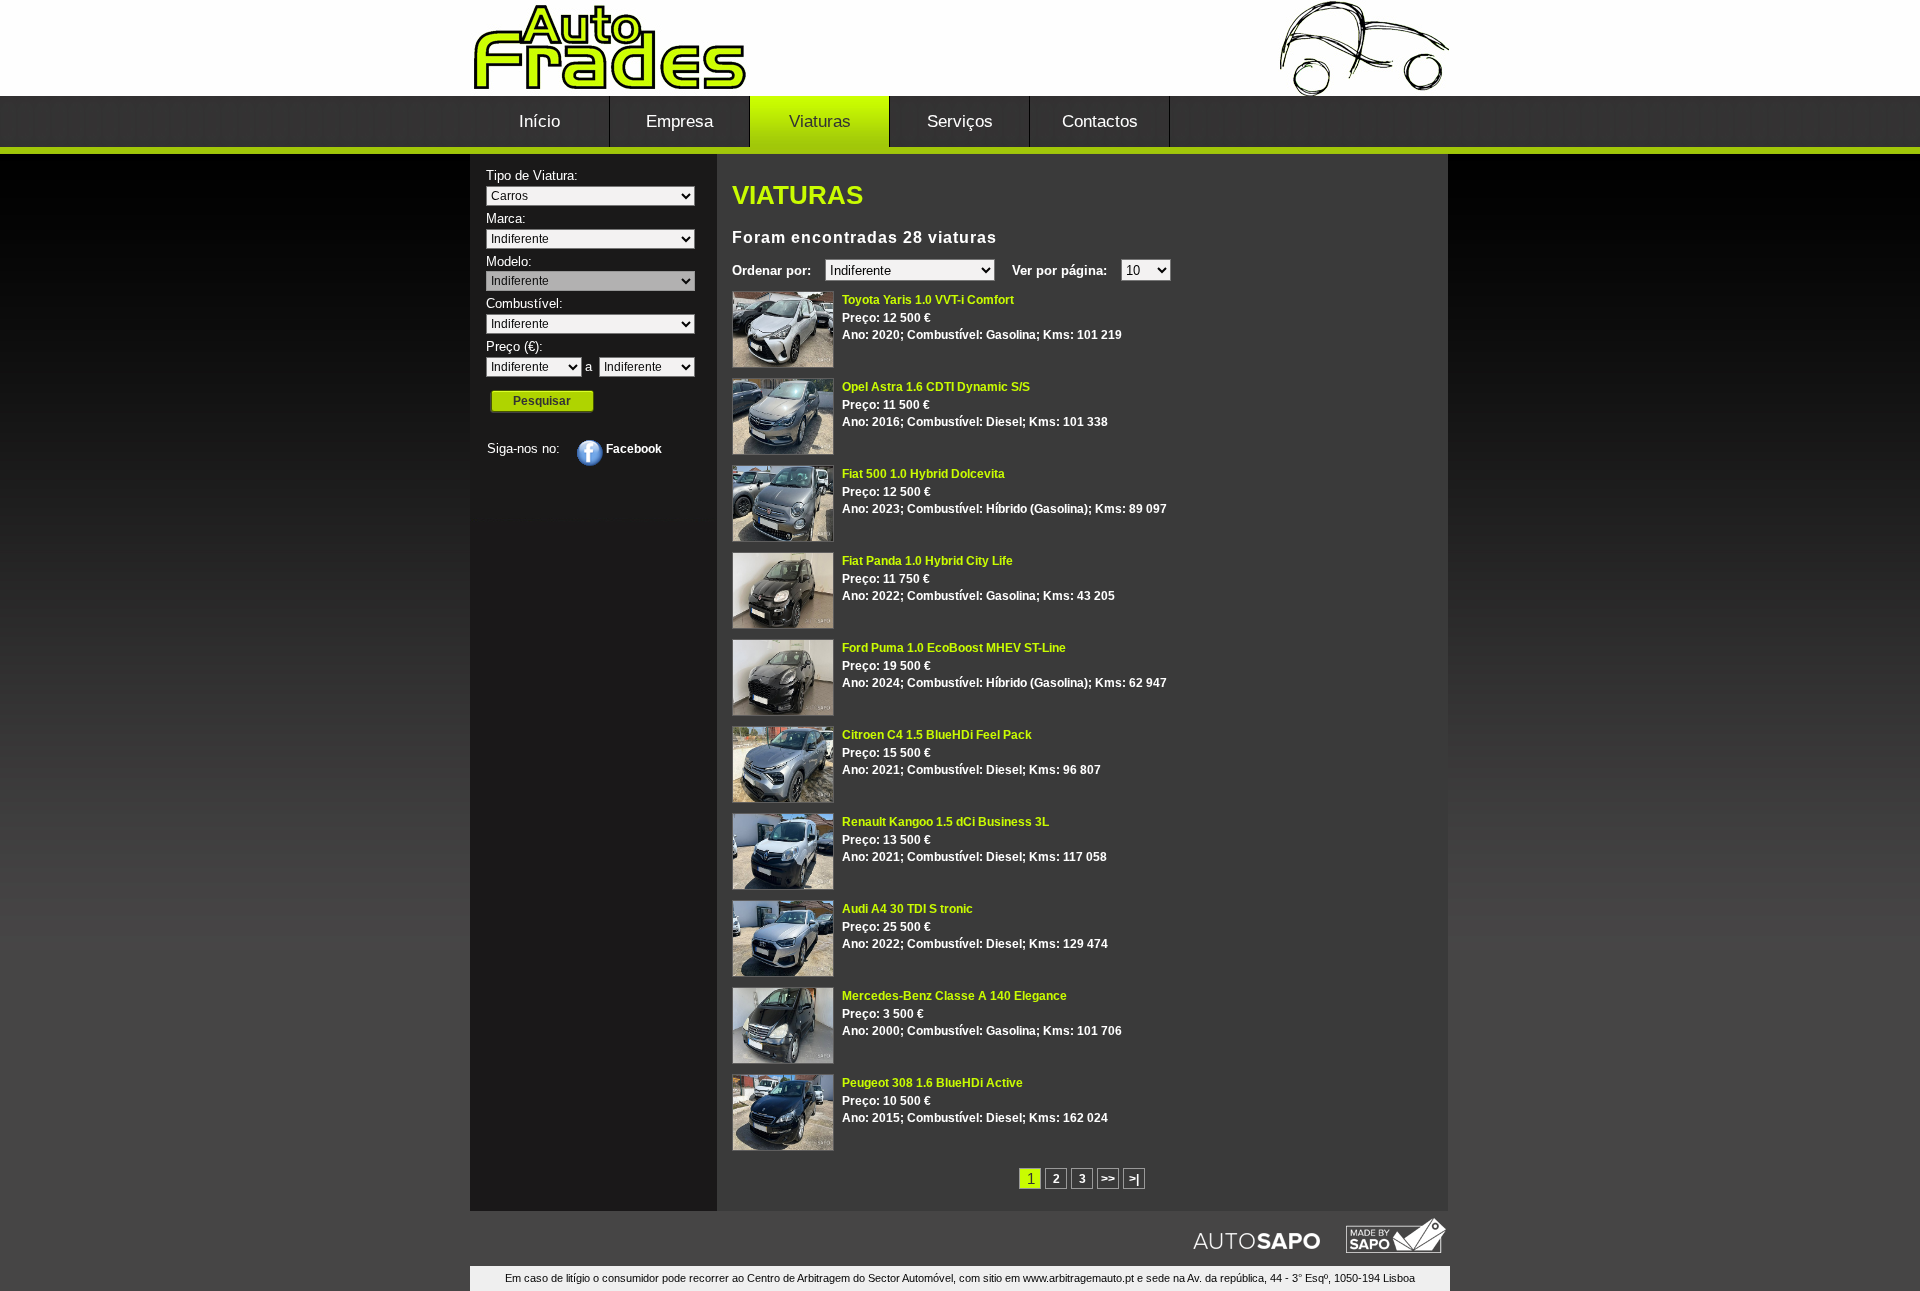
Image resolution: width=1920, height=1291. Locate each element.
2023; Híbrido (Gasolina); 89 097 (1004, 491)
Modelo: (509, 261)
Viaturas (820, 121)
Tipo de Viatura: (532, 175)
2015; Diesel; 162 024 (975, 1100)
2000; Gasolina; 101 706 (982, 1013)
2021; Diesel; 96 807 (971, 752)
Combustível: (524, 303)
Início (539, 121)
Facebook (632, 449)
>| (1134, 1178)
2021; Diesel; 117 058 (974, 839)
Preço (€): (514, 346)
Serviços (960, 121)
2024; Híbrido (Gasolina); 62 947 (1004, 665)
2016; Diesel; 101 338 (975, 404)
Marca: (506, 218)
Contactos (1100, 121)
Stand (960, 64)
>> (1108, 1178)
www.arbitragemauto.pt (1078, 1278)
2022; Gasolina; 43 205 (978, 578)
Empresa (679, 121)
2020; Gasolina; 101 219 (982, 317)
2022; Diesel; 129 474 (975, 926)
